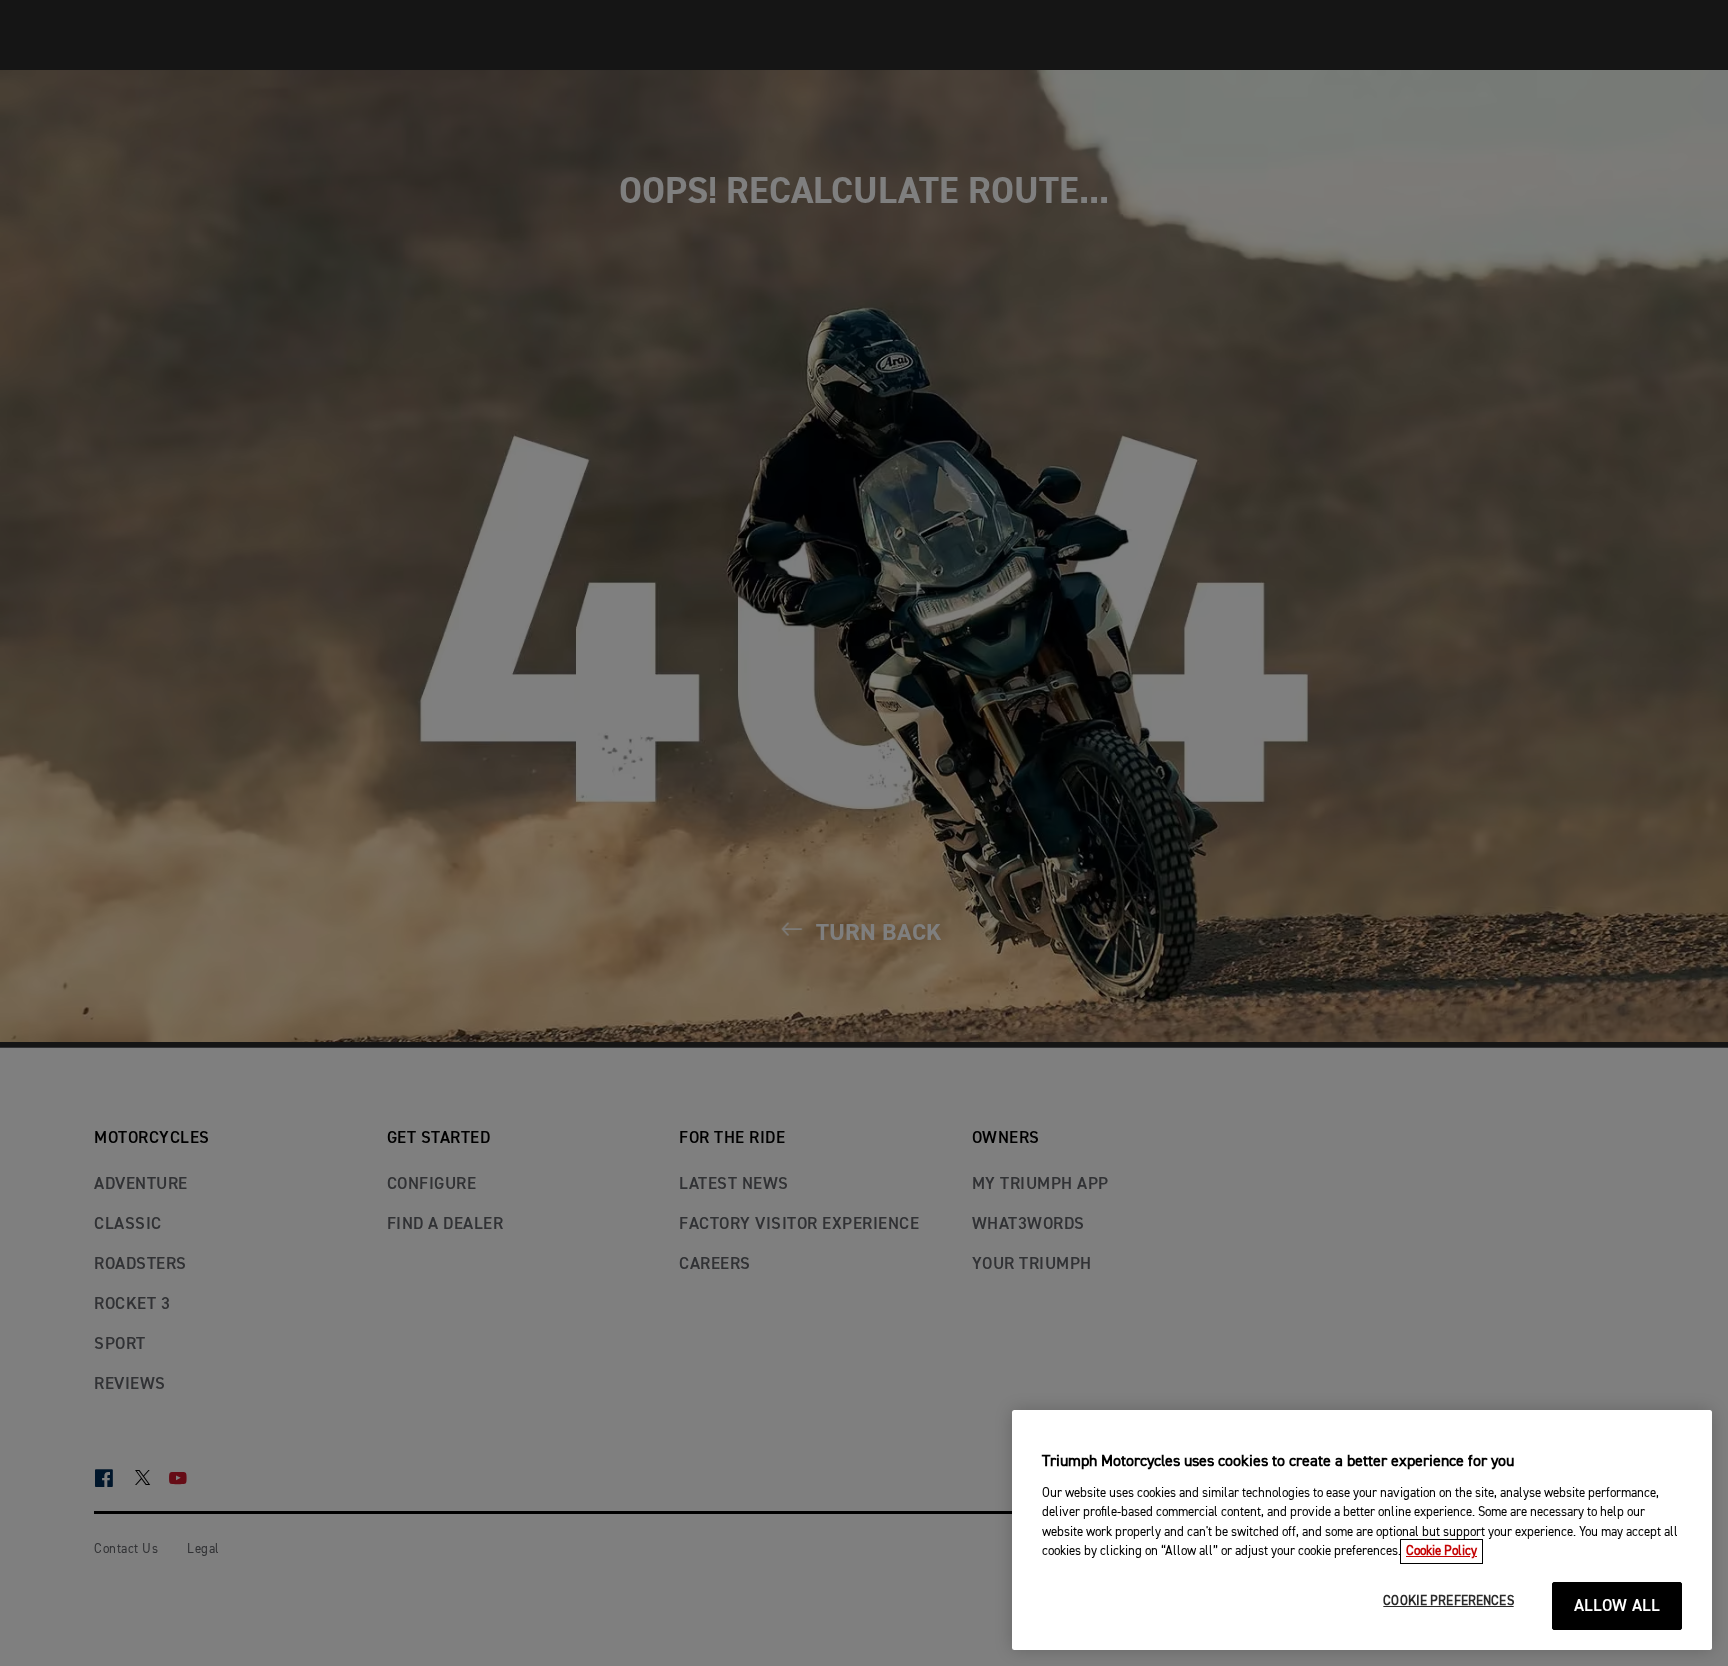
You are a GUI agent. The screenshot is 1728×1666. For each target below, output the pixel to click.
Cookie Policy (1441, 1551)
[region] (1362, 1530)
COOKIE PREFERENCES (1448, 1601)
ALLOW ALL (1617, 1606)
